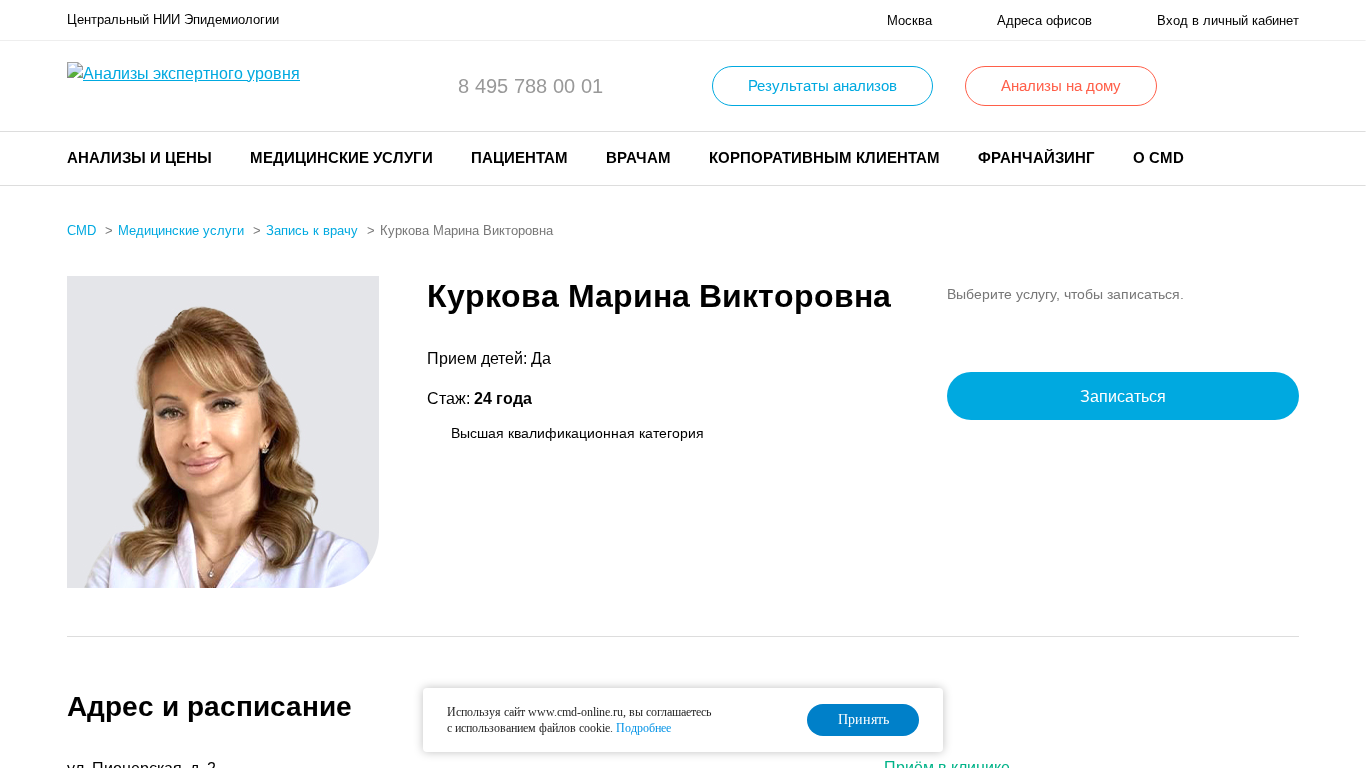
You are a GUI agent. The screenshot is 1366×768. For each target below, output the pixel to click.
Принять (863, 719)
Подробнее (643, 728)
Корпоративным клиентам (824, 157)
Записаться (1123, 396)
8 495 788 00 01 (530, 86)
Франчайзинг (1036, 157)
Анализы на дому (1061, 85)
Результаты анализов (822, 85)
